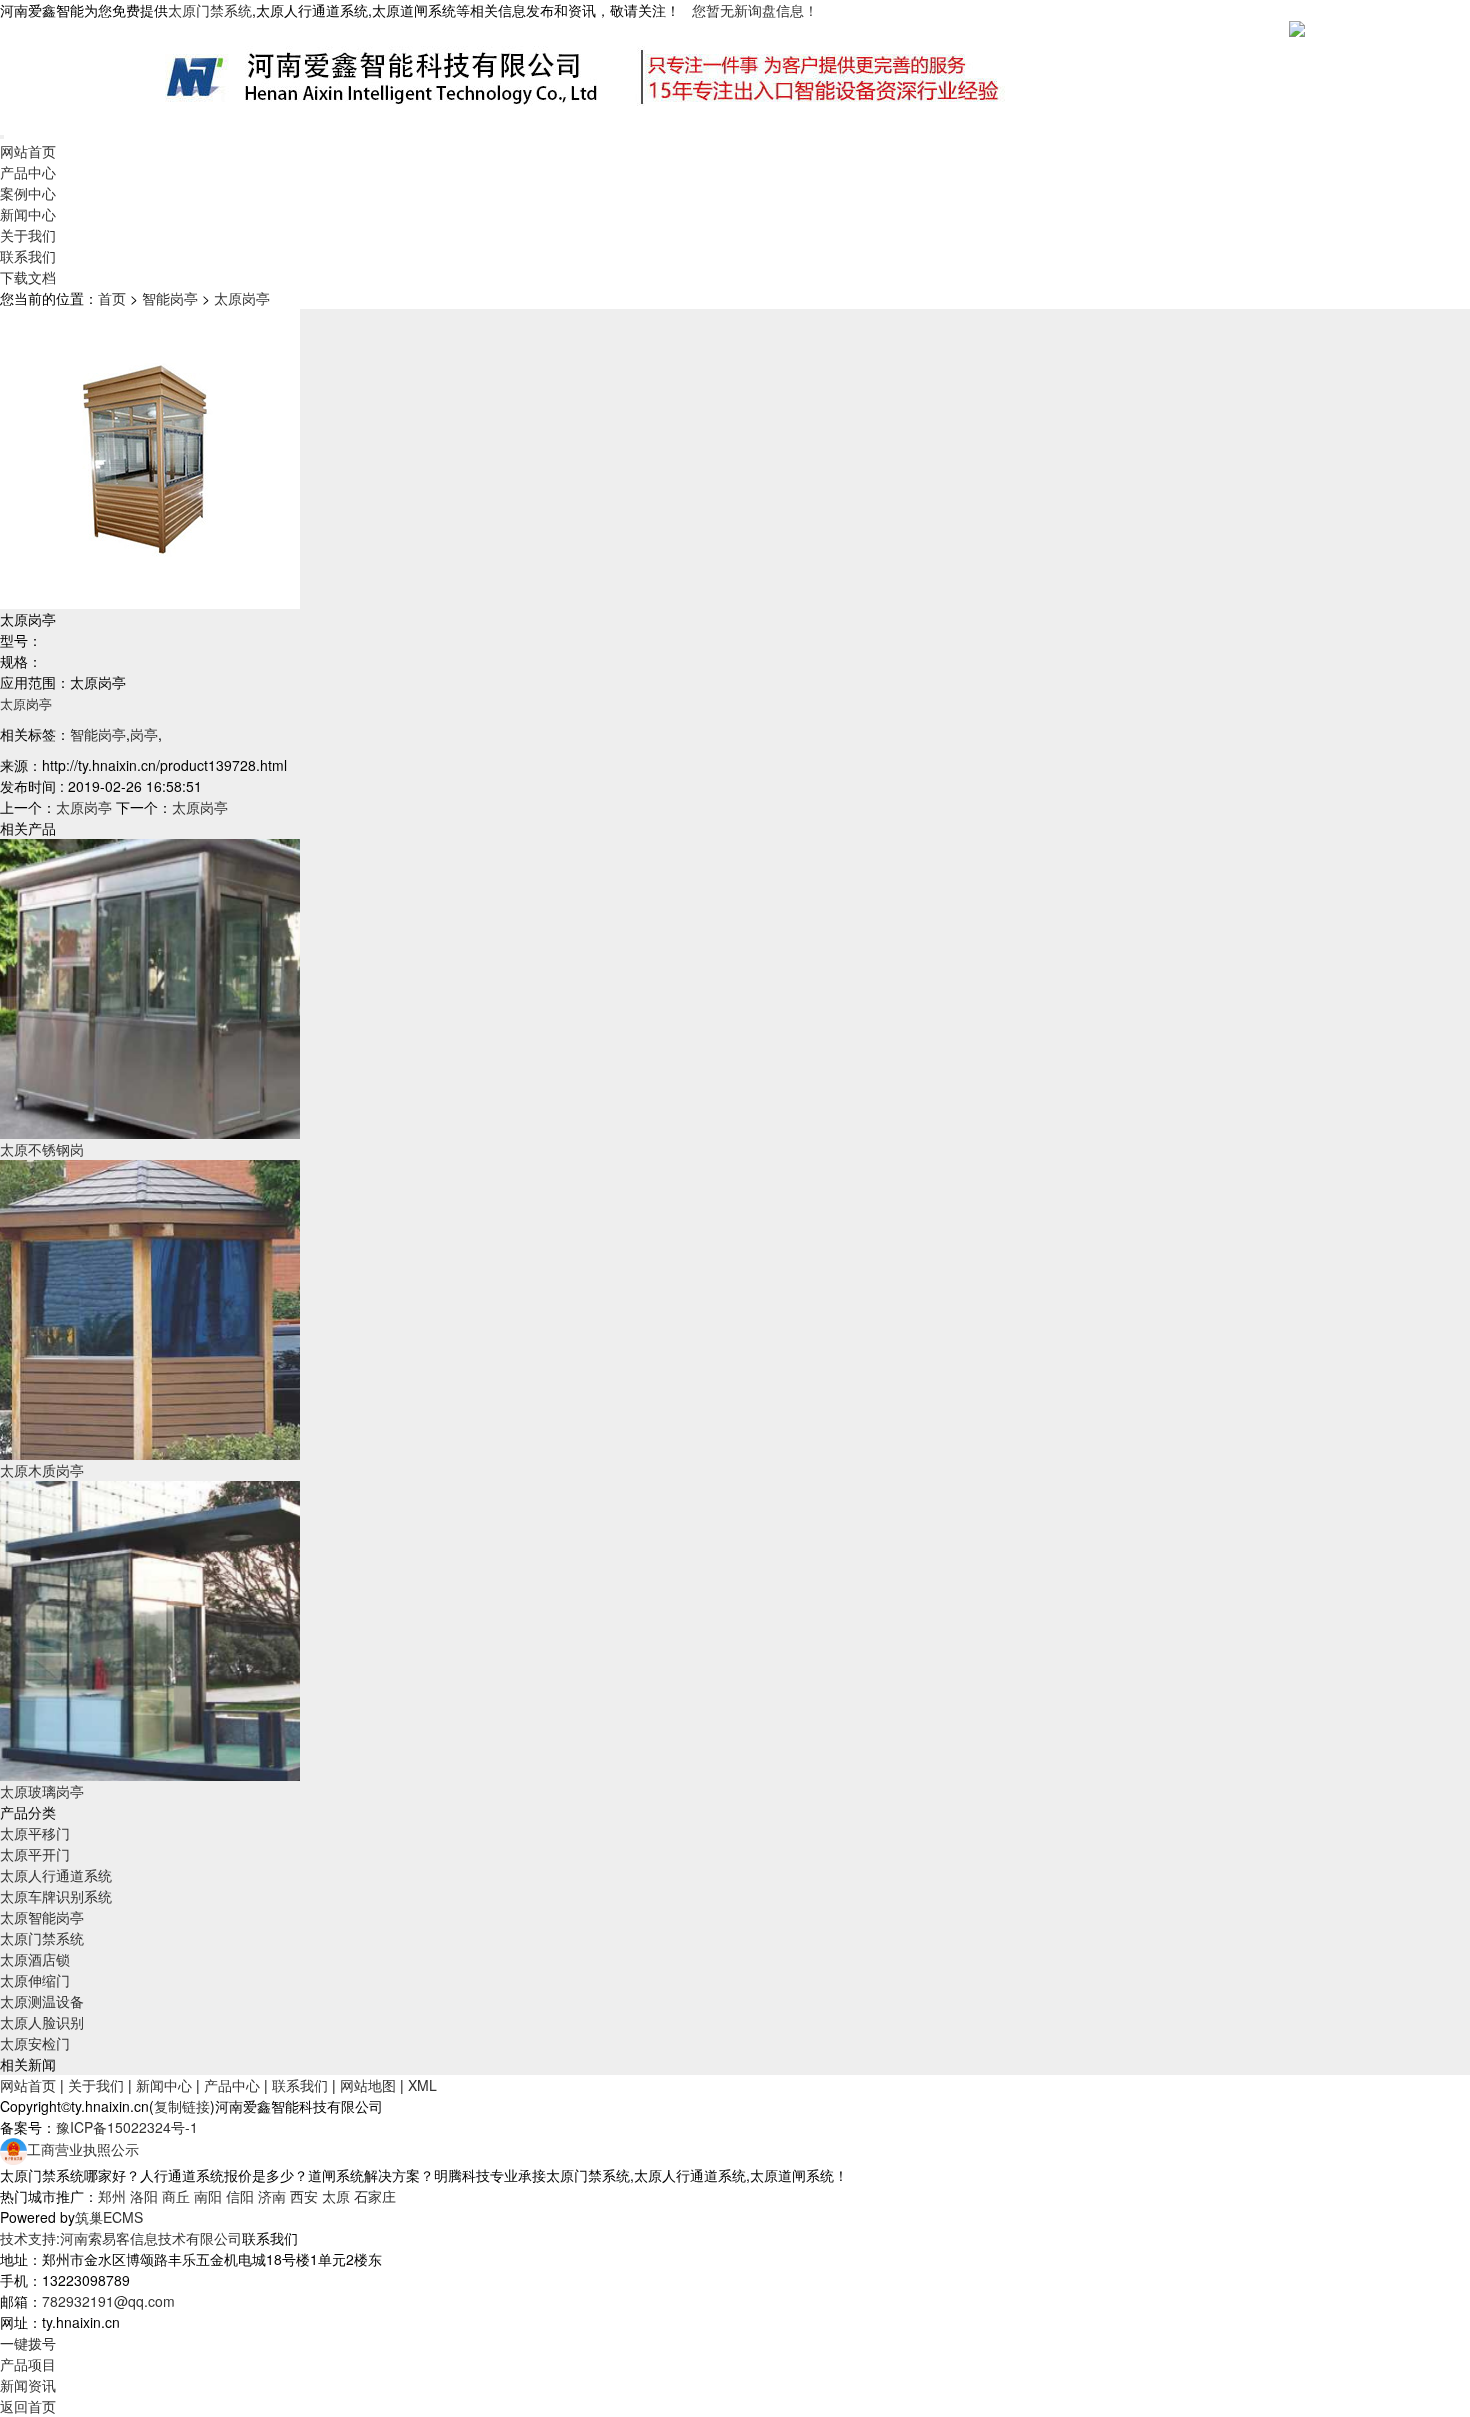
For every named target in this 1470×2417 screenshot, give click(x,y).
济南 (272, 2196)
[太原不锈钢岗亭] (150, 987)
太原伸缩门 (35, 1980)
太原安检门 (35, 2043)
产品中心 (28, 172)
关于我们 (28, 235)
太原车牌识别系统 (56, 1896)
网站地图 (368, 2085)
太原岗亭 (242, 298)
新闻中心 (28, 214)
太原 (336, 2196)
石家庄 (375, 2196)
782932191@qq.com (108, 2301)
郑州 (112, 2196)
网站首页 (28, 151)
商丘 (176, 2196)
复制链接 (182, 2106)
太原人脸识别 (42, 2022)
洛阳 (144, 2196)
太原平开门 (35, 1854)
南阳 (208, 2196)
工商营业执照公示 (83, 2149)
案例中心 (28, 193)
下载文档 (28, 277)
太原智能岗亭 (42, 1917)
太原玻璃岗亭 (42, 1791)
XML (422, 2085)
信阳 (240, 2196)
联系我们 (28, 256)
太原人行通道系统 (56, 1875)
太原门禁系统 (42, 1938)
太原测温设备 (42, 2001)
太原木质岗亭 (42, 1470)
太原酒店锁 (35, 1959)
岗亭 (144, 734)
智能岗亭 (170, 298)
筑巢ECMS (109, 2217)
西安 (304, 2196)
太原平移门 (35, 1833)
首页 (112, 298)
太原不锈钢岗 (42, 1149)
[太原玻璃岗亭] (150, 1629)
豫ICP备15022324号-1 (127, 2127)
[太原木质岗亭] (150, 1308)
